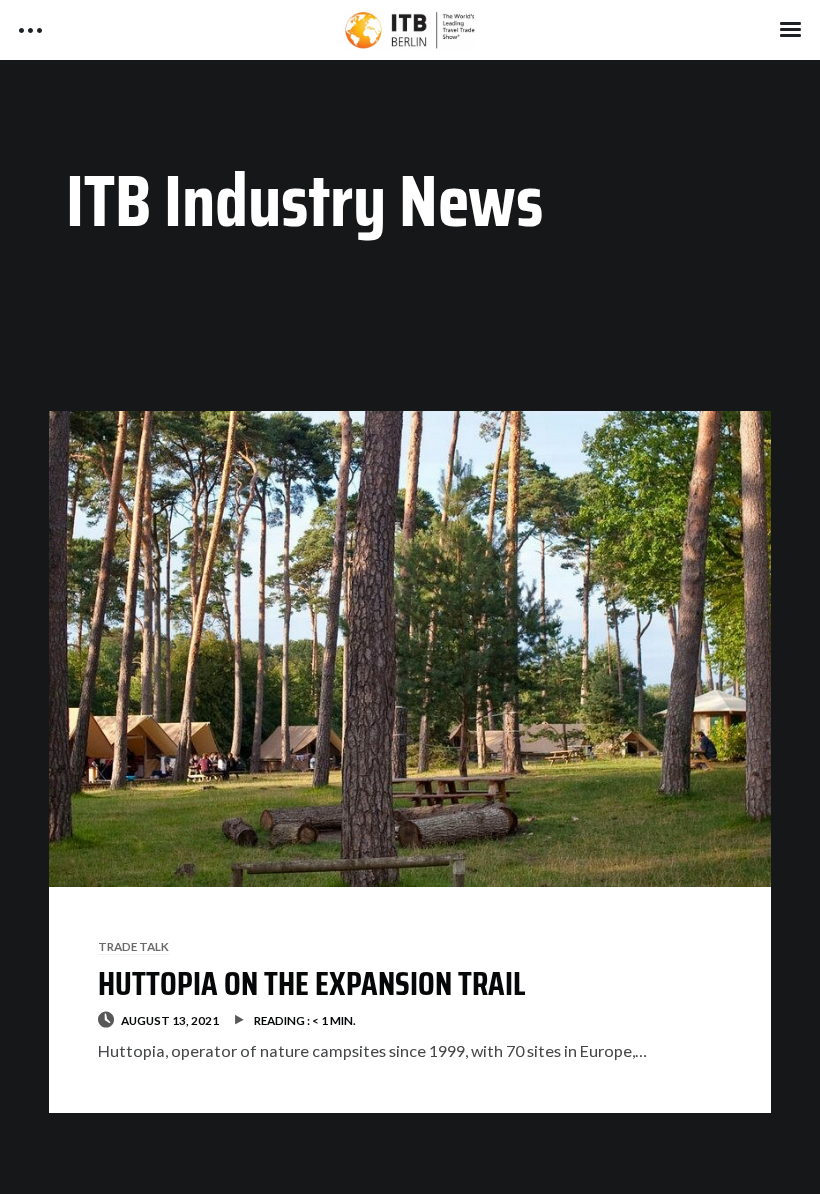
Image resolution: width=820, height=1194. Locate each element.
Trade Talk (133, 946)
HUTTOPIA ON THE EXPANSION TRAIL (312, 983)
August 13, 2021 (170, 1020)
